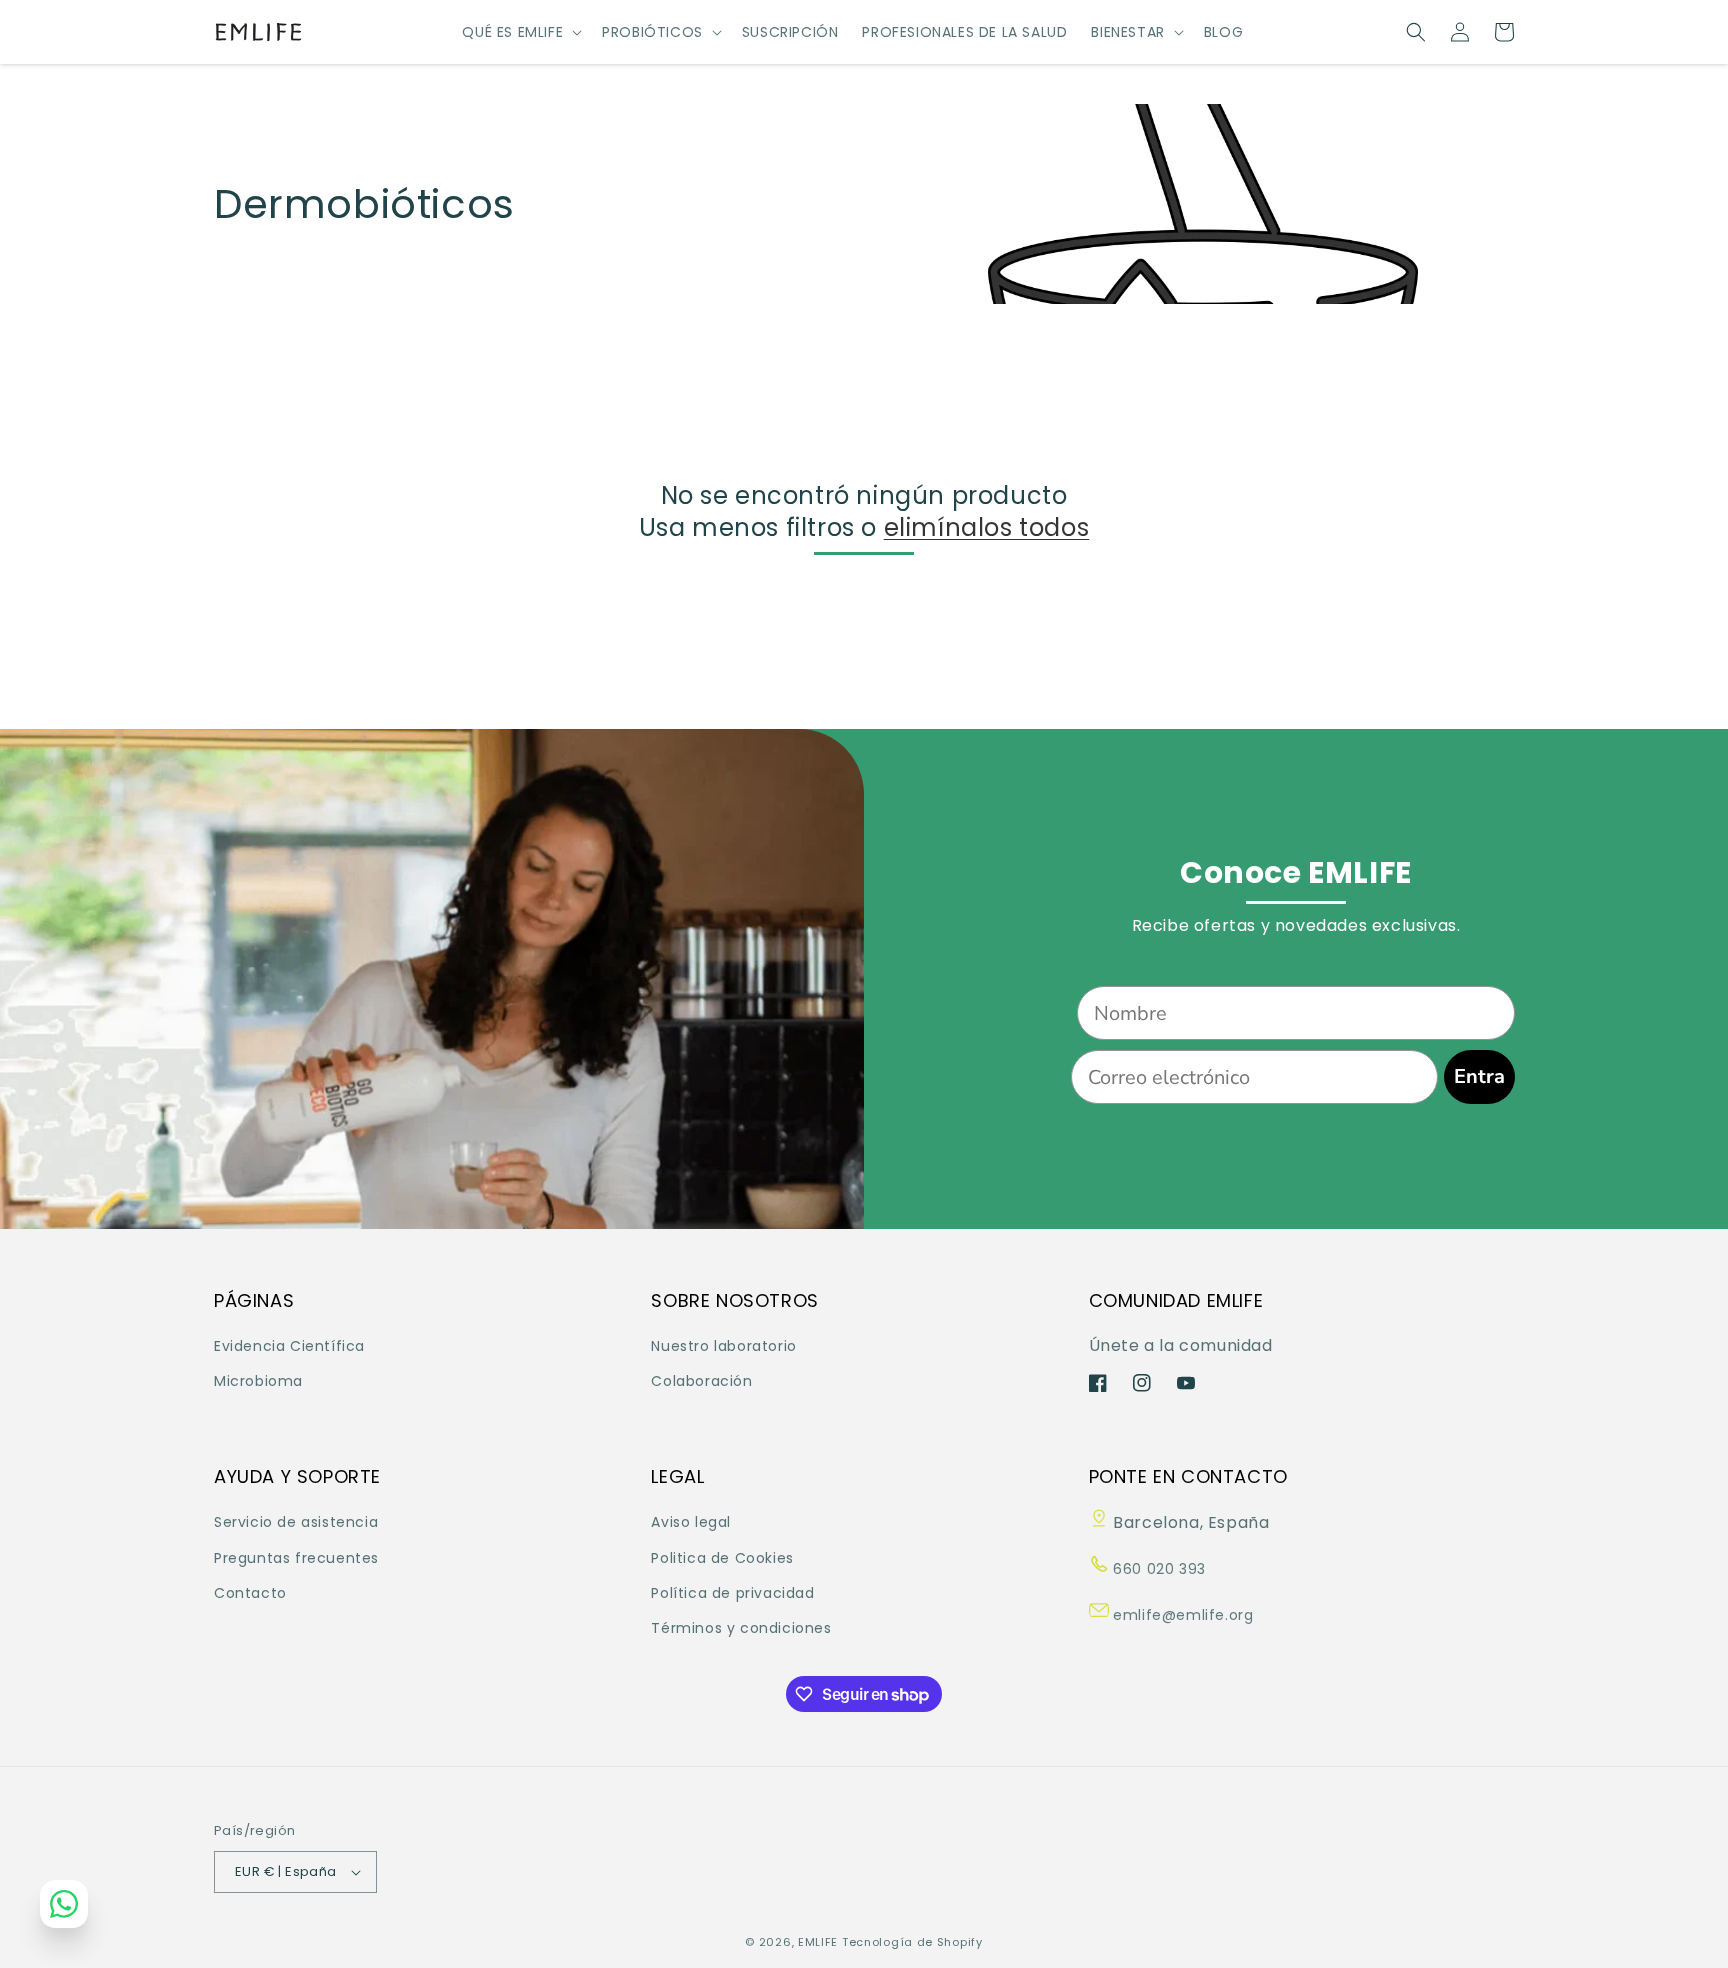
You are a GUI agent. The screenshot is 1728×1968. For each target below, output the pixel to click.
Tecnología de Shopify (912, 1942)
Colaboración (701, 1381)
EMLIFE (818, 1942)
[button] (520, 32)
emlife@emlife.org (1181, 1615)
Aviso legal (691, 1522)
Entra (1479, 1076)
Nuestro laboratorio (723, 1346)
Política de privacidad (732, 1593)
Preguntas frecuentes (296, 1558)
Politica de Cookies (722, 1558)
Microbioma (258, 1381)
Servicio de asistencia (296, 1522)
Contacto (250, 1593)
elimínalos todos (987, 527)
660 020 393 (1157, 1569)
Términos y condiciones (741, 1628)
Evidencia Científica (289, 1346)
